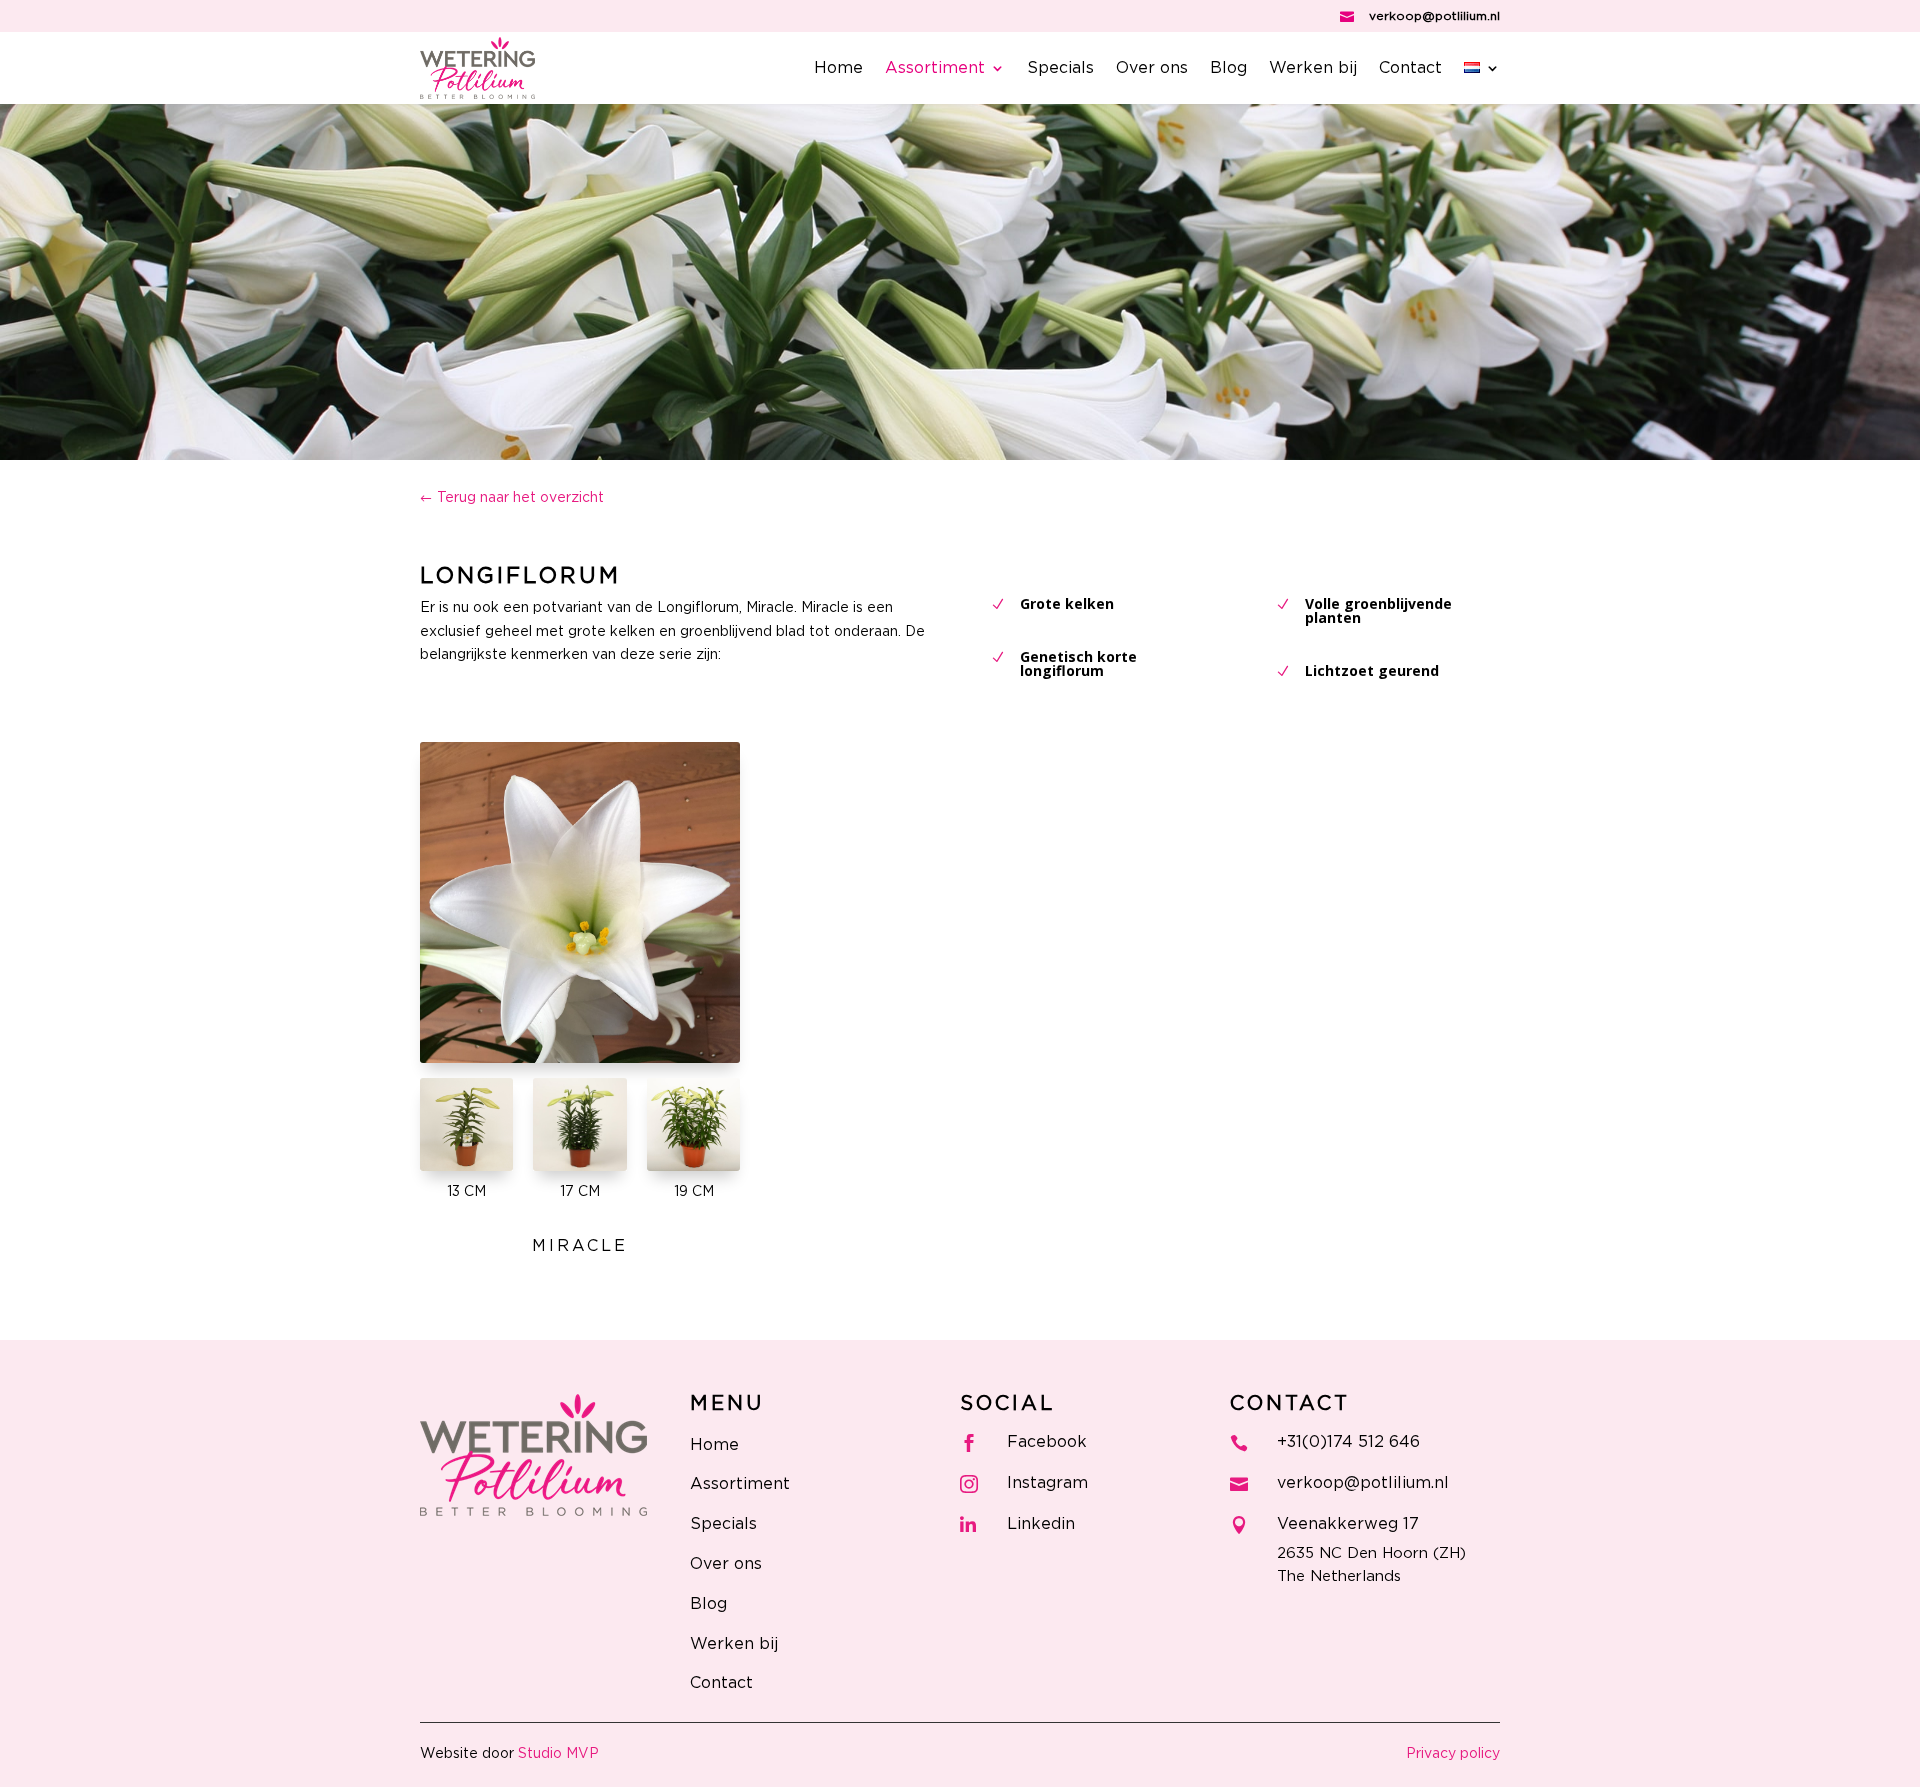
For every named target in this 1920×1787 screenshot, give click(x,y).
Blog (1228, 68)
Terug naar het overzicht (520, 498)
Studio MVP (558, 1754)
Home (838, 68)
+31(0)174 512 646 (1348, 1442)
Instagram (1047, 1483)
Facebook (1047, 1442)
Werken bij (1313, 68)
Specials (1060, 68)
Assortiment (935, 68)
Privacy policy (1453, 1754)
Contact (1410, 68)
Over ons (1152, 68)
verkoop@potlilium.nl (1434, 16)
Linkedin (1041, 1524)
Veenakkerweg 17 (1348, 1524)
